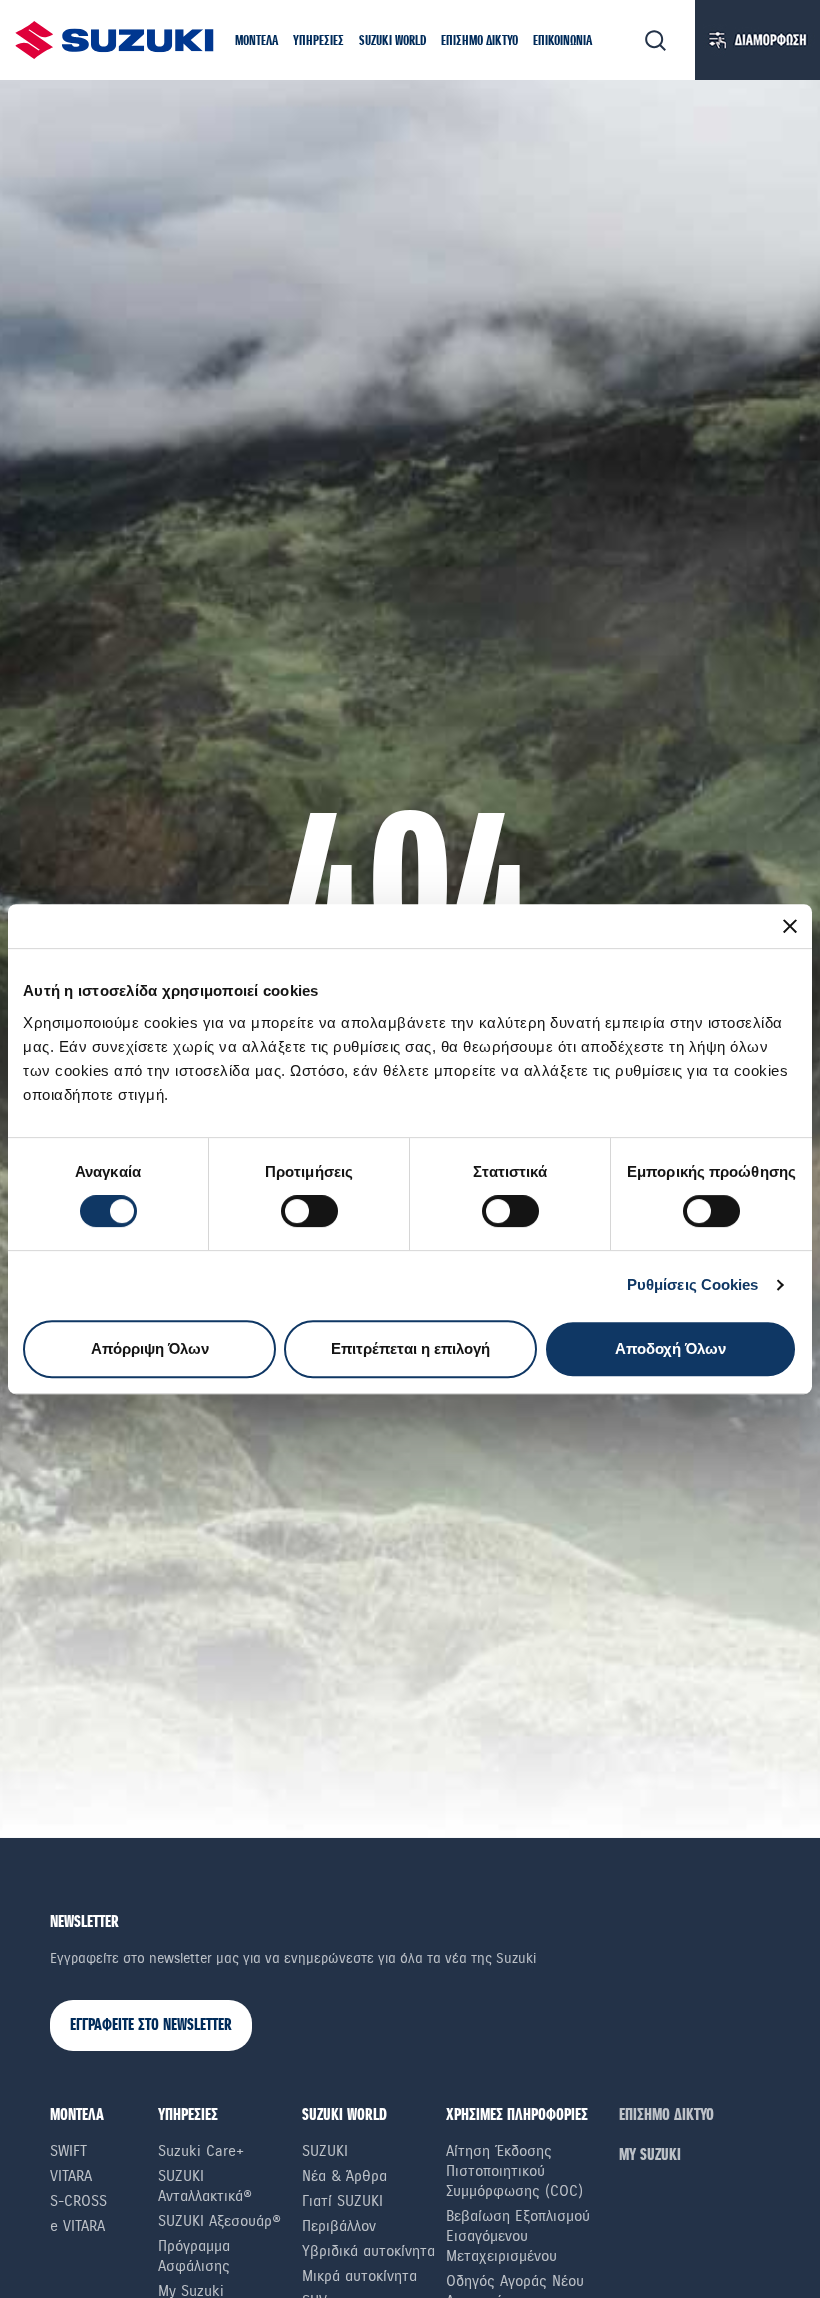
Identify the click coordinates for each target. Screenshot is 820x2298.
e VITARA (77, 2226)
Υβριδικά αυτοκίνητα (368, 2251)
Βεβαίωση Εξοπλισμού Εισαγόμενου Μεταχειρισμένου (518, 2236)
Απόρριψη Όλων (150, 1348)
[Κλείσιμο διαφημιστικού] (790, 926)
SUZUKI (325, 2151)
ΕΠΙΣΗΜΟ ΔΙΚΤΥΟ (666, 2115)
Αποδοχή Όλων (670, 1348)
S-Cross (78, 2201)
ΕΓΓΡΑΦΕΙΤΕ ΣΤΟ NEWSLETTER (151, 2025)
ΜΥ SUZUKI (650, 2155)
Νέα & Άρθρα (344, 2176)
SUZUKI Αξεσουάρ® (219, 2221)
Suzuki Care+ (201, 2151)
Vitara (71, 2176)
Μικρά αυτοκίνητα (359, 2276)
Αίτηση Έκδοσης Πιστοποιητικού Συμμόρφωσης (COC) (514, 2171)
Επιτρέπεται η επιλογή (410, 1348)
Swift (68, 2151)
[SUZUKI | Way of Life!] (115, 40)
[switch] (309, 1211)
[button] (256, 42)
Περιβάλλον (339, 2226)
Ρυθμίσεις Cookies (693, 1284)
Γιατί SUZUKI (342, 2201)
